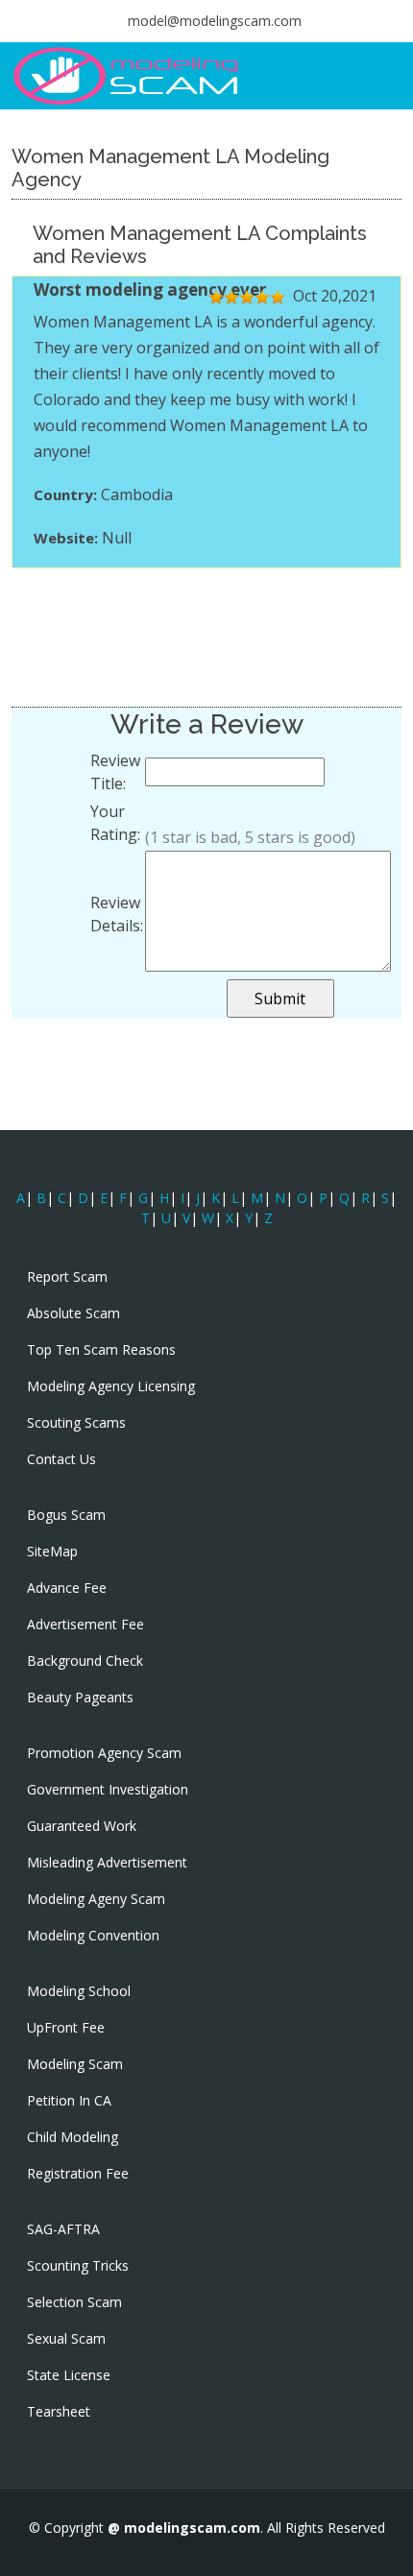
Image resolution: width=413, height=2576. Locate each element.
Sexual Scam (66, 2339)
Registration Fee (78, 2174)
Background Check (85, 1661)
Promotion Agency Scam (104, 1753)
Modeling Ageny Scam (96, 1899)
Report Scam (67, 1277)
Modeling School (79, 1991)
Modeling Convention (93, 1936)
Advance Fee (67, 1588)
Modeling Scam (75, 2064)
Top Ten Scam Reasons (101, 1350)
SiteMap (52, 1552)
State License (69, 2375)
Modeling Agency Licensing (111, 1386)
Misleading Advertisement (107, 1863)
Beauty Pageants (80, 1697)
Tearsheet (59, 2412)
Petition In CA (69, 2101)
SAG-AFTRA (63, 2229)
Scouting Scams (76, 1423)
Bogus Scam (66, 1515)
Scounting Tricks (78, 2266)
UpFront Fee (66, 2028)
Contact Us (61, 1459)
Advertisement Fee (85, 1625)
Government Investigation (108, 1790)
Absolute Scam (73, 1313)
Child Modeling (73, 2137)
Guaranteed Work (82, 1826)
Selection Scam (74, 2302)
